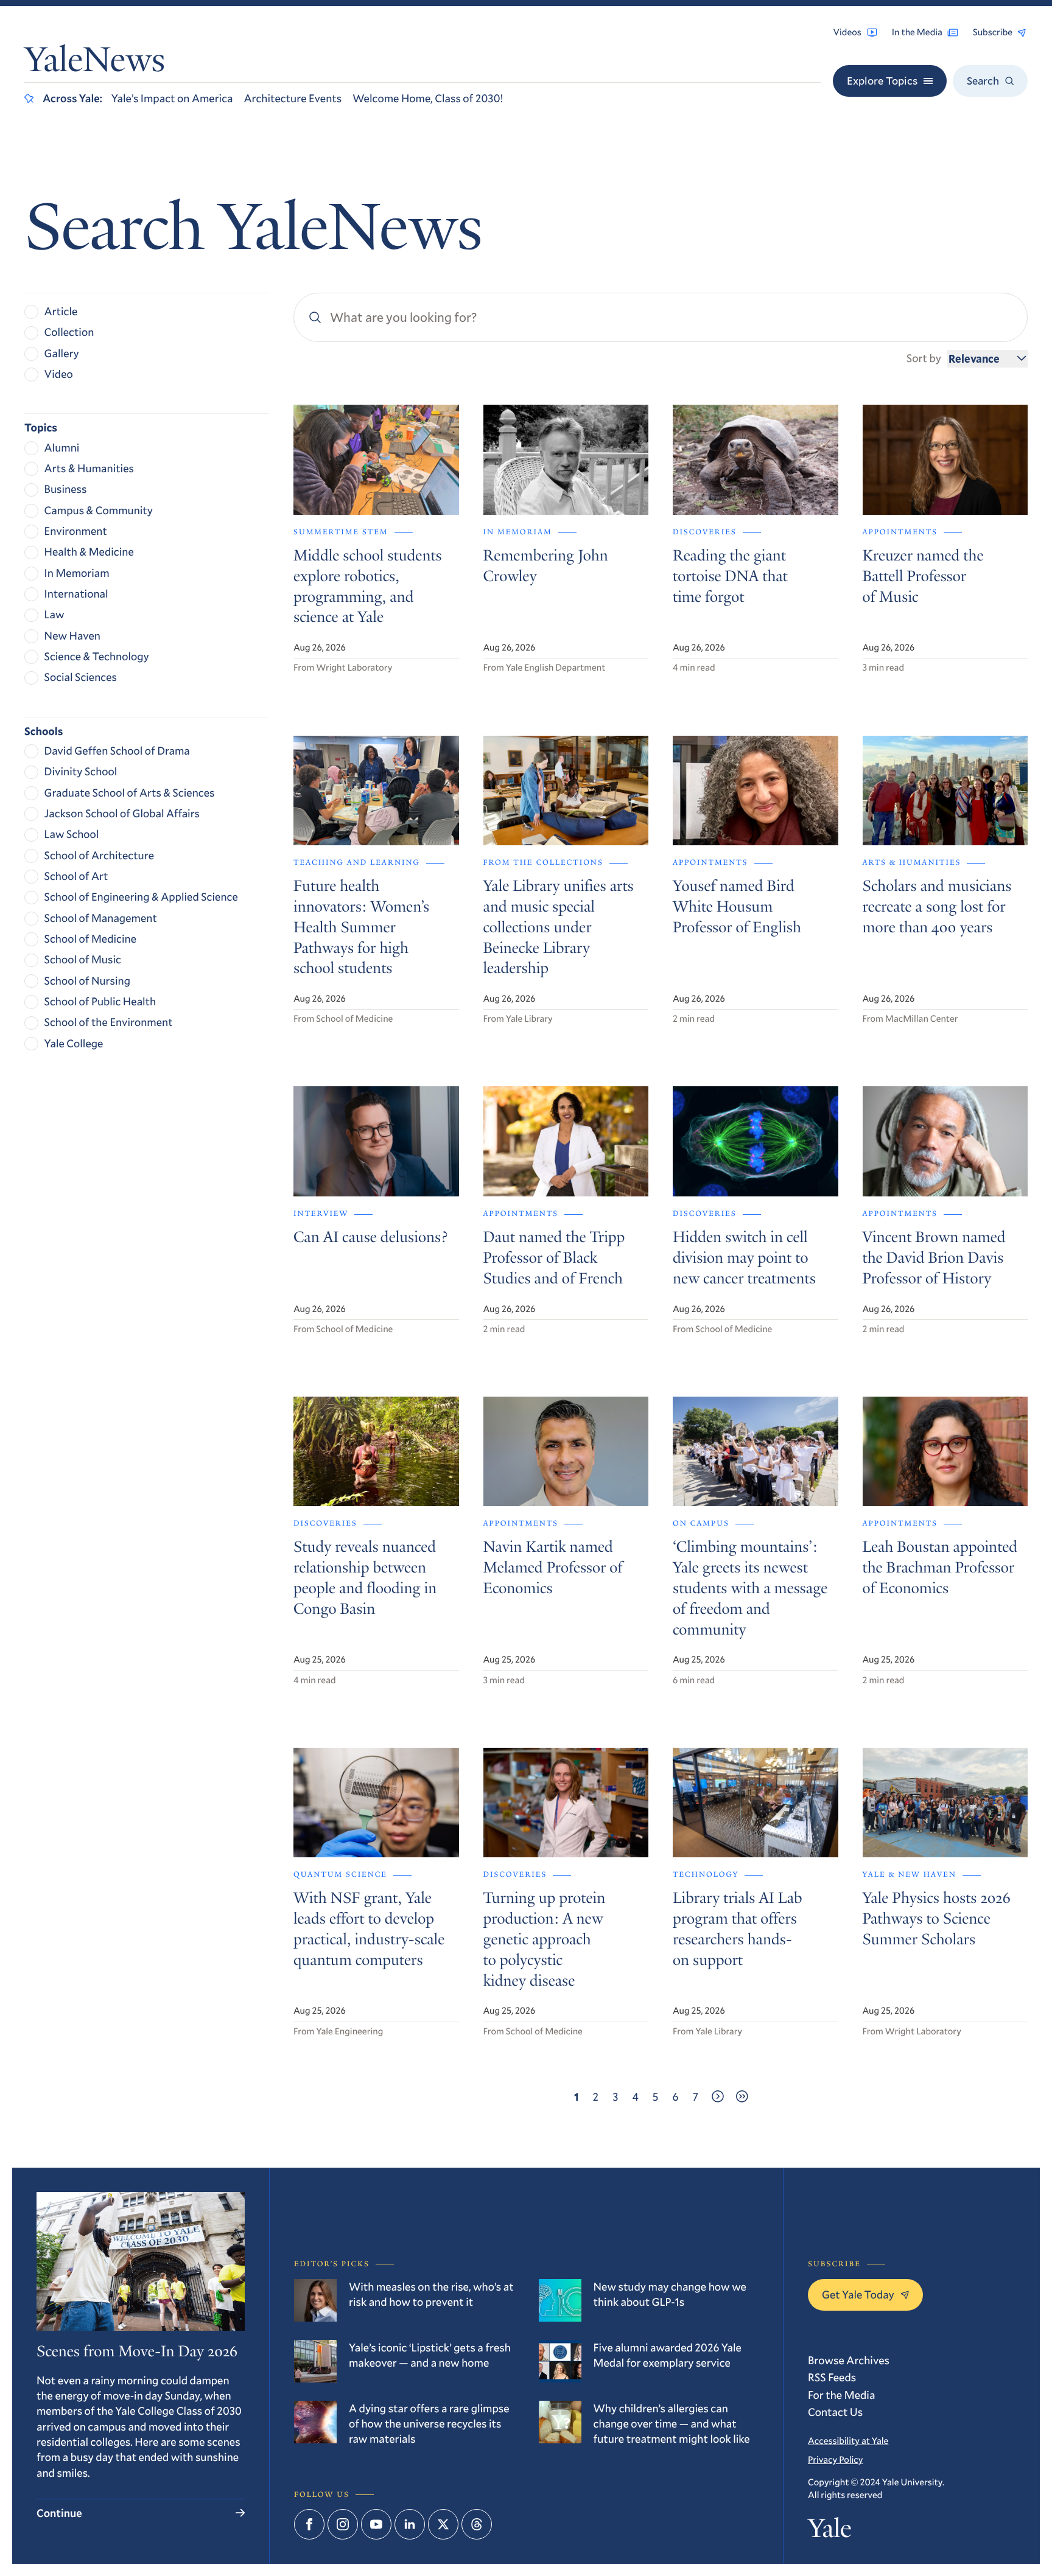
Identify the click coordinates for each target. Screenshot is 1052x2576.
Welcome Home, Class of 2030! (428, 98)
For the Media (841, 2395)
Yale (829, 2531)
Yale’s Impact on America (172, 98)
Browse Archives (849, 2360)
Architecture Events (293, 98)
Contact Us (835, 2412)
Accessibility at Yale (848, 2441)
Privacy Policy (835, 2460)
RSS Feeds (832, 2377)
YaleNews (95, 63)
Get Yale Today (858, 2294)
